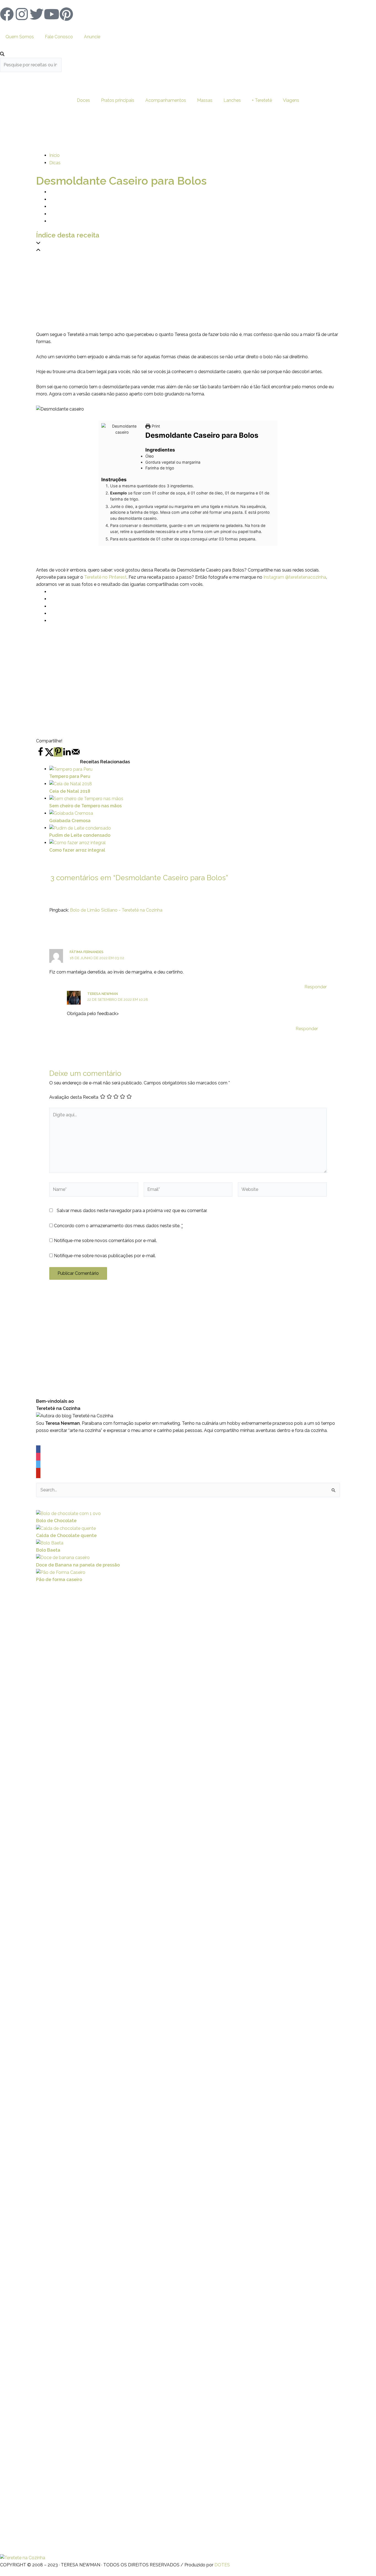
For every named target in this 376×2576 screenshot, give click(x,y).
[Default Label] (38, 1473)
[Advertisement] (188, 292)
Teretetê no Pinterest (105, 577)
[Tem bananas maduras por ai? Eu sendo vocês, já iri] (259, 2235)
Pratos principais (118, 100)
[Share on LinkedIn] (67, 755)
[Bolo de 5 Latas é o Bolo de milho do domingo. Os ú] (212, 2162)
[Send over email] (76, 755)
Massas (205, 100)
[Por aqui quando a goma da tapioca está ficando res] (118, 2027)
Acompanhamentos (166, 100)
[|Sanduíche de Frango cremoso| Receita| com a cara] (24, 2078)
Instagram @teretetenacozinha (295, 577)
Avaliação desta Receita (74, 1097)
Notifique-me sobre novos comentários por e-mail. (105, 1241)
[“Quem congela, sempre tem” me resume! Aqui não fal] (352, 2129)
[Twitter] (38, 1466)
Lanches (232, 100)
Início (55, 155)
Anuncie (92, 37)
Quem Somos (20, 37)
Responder (316, 987)
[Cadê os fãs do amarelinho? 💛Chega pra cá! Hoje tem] (306, 2115)
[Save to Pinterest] (58, 752)
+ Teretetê (262, 100)
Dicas (55, 163)
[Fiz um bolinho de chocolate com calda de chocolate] (164, 2209)
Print (155, 426)
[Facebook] (38, 1451)
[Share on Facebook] (40, 755)
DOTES (222, 2565)
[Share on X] (49, 755)
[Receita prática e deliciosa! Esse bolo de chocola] (71, 2202)
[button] (188, 243)
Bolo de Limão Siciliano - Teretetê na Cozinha (116, 910)
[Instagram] (38, 1458)
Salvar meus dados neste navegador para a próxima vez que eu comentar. (132, 1211)
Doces (83, 100)
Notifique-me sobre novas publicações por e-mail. (105, 1256)
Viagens (291, 100)
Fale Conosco (59, 37)
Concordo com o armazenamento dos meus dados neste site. (118, 1226)
